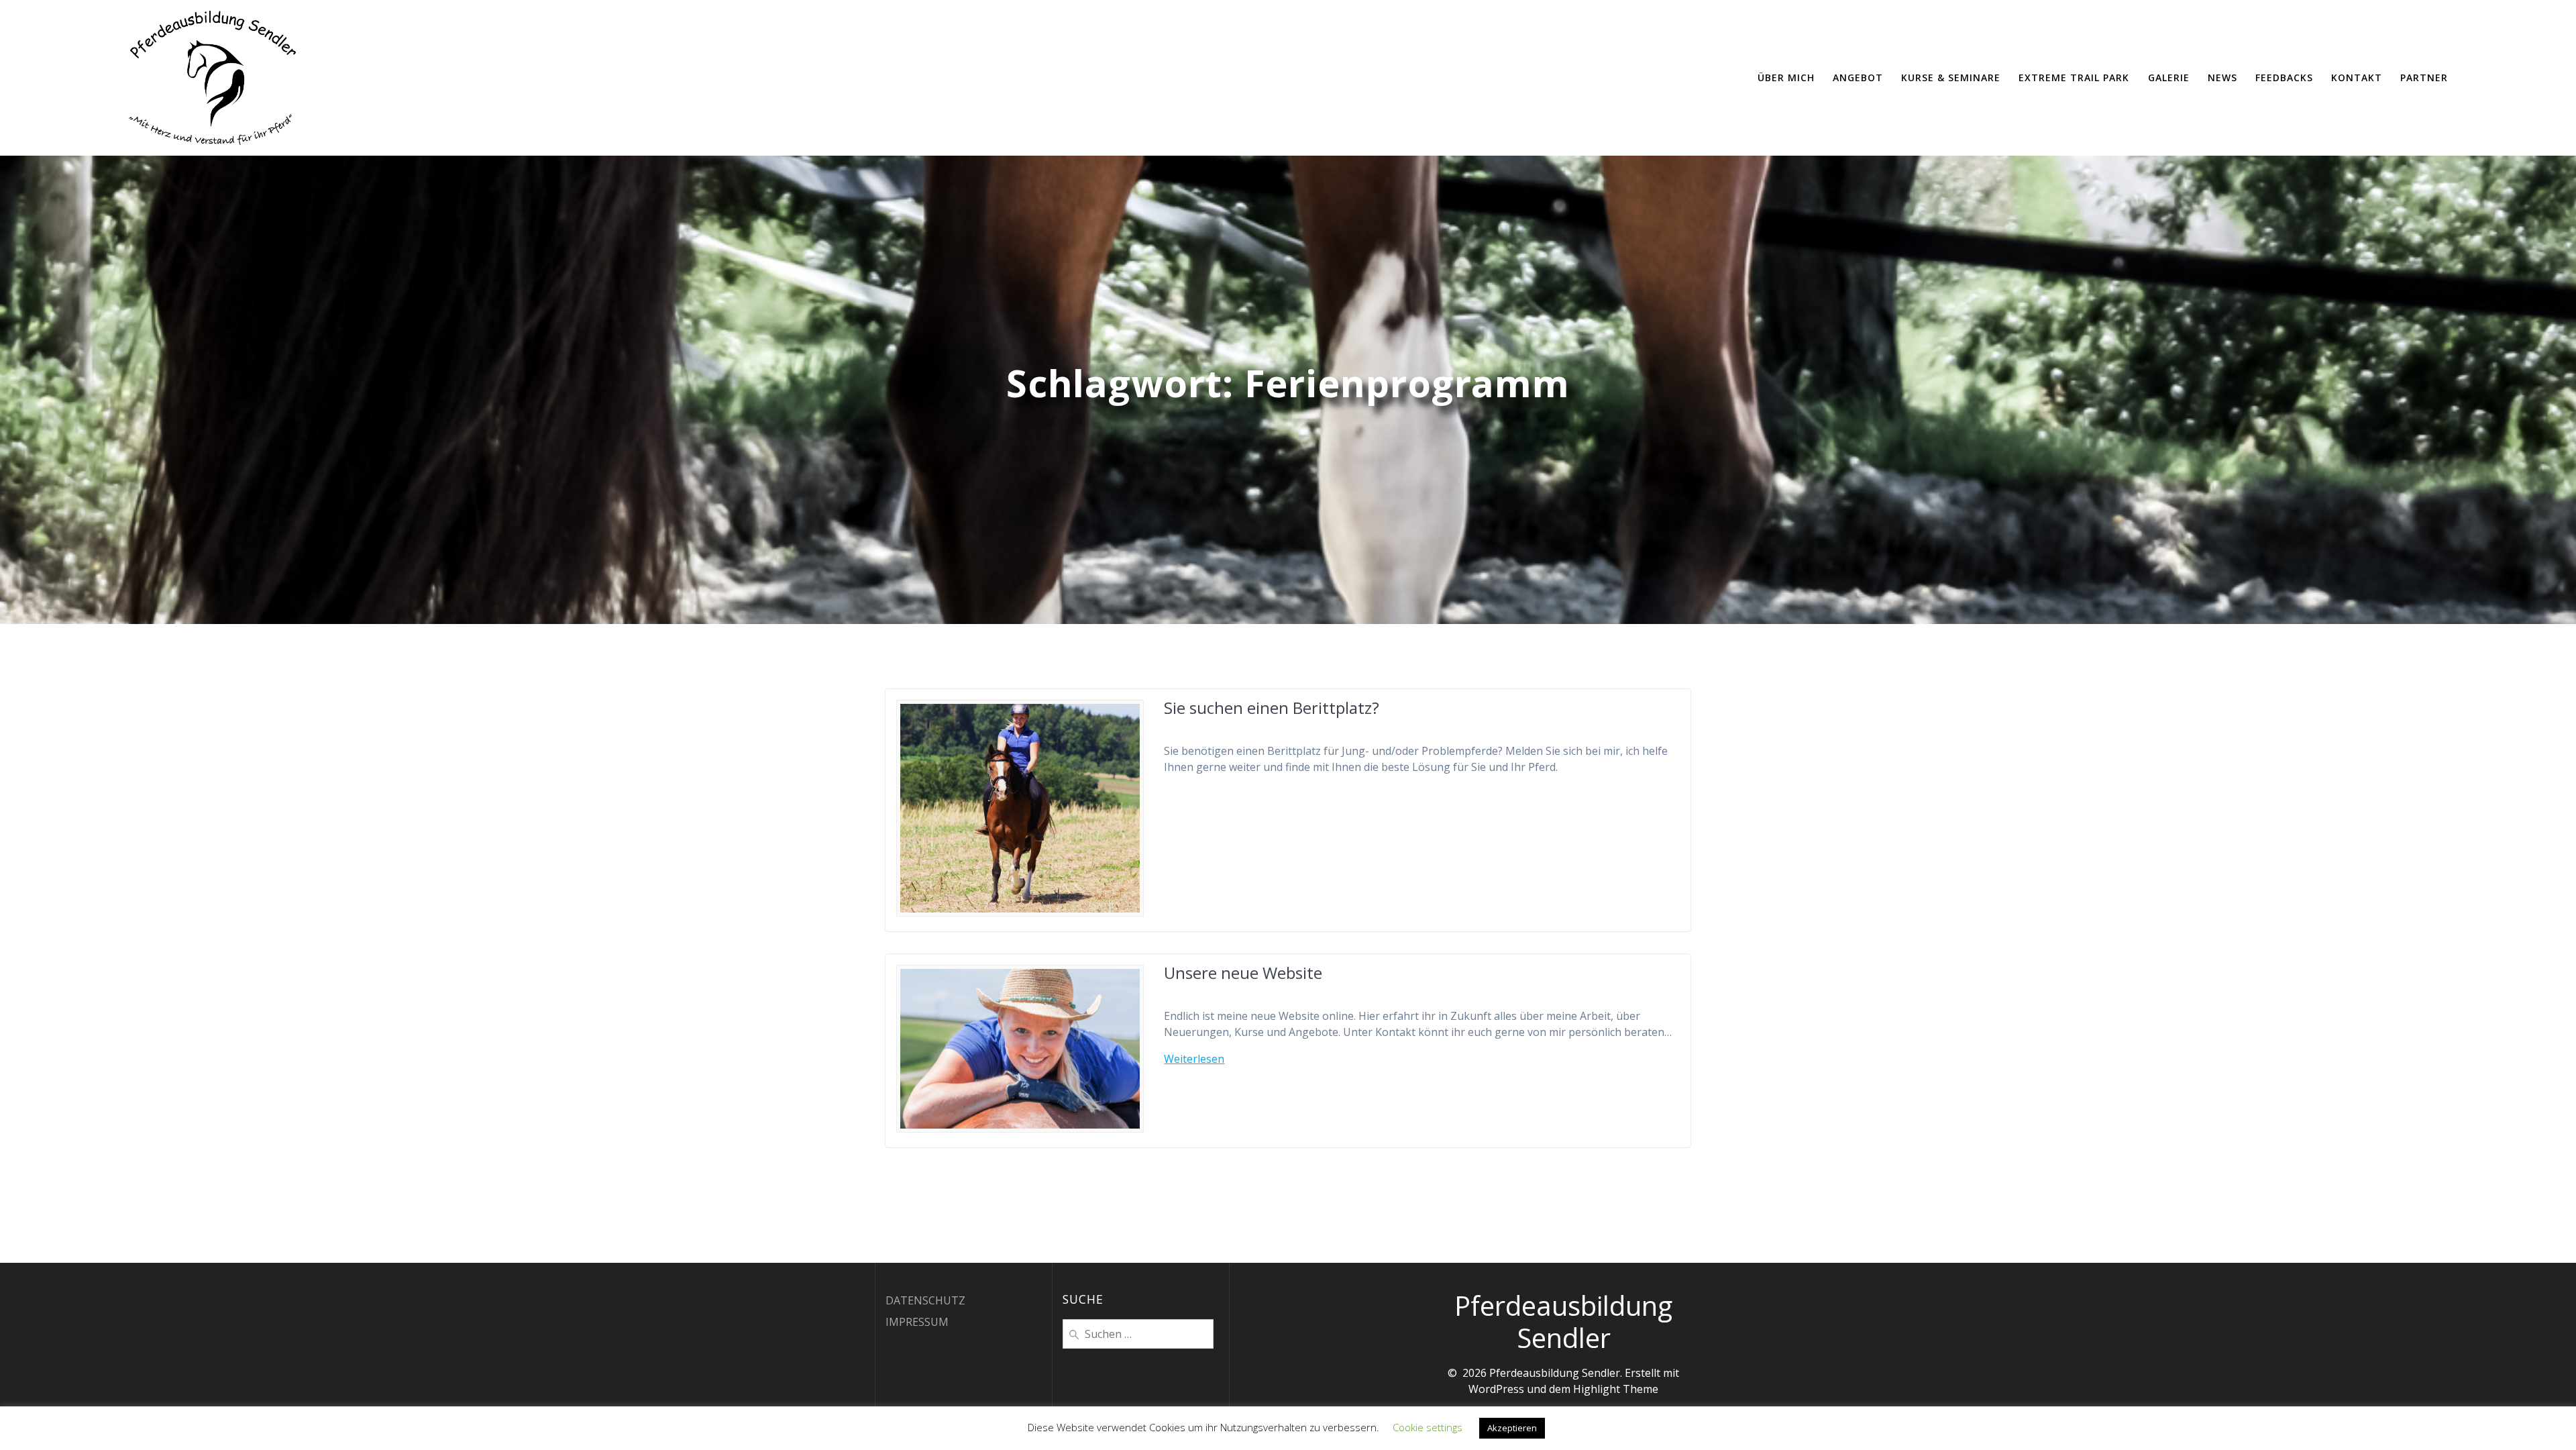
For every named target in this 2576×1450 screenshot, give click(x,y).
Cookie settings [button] (1428, 1427)
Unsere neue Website (1243, 973)
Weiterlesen (1194, 1059)
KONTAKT (2357, 77)
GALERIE (2169, 77)
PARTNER (2424, 77)
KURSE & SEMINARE (1951, 77)
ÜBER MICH (1786, 77)
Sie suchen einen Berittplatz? (1272, 708)
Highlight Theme (1616, 1389)
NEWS (2222, 77)
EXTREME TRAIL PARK (2074, 77)
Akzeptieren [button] (1512, 1428)
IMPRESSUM (917, 1322)
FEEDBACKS (2284, 77)
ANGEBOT (1858, 77)
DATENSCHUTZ (925, 1300)
